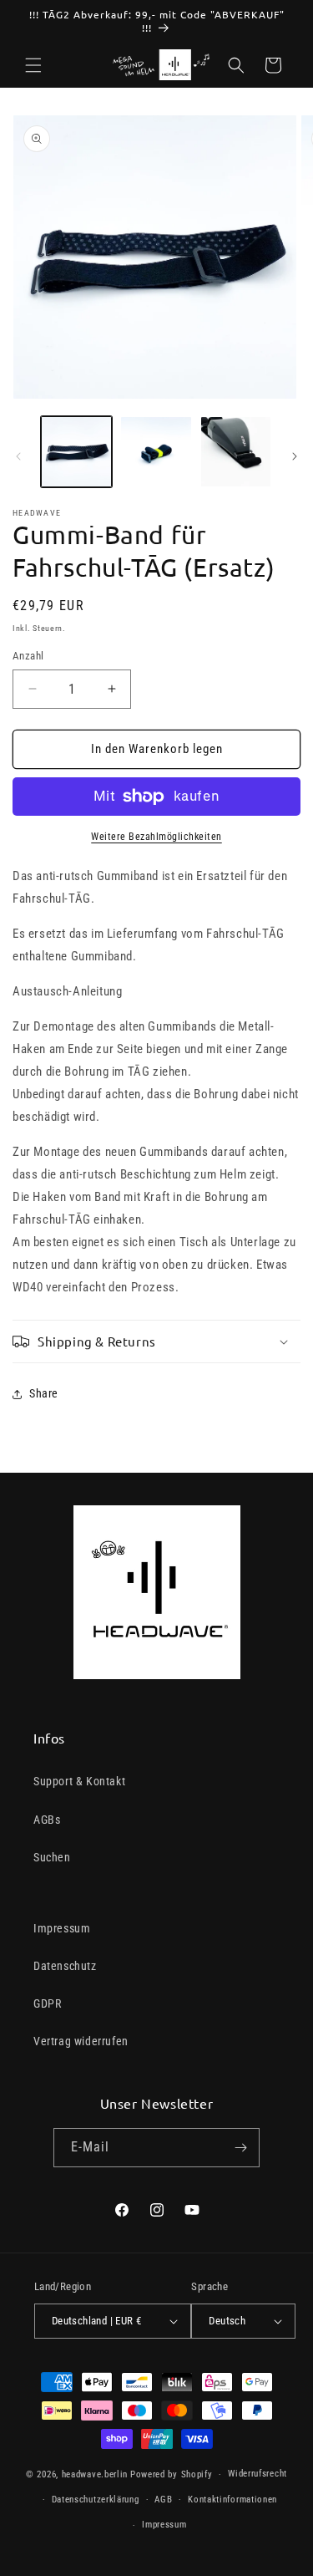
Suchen (52, 1857)
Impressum (62, 1928)
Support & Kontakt (79, 1781)
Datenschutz (65, 1966)
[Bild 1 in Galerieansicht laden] (76, 452)
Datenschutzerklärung (96, 2500)
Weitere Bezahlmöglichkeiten (156, 837)
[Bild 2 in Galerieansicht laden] (156, 452)
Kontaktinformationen (232, 2500)
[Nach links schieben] (18, 456)
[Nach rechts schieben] (295, 456)
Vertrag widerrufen (81, 2041)
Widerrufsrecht (257, 2474)
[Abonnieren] (240, 2148)
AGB (163, 2500)
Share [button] (44, 1393)
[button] (33, 65)
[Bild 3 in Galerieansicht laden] (236, 452)
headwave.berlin (95, 2474)
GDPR (47, 2003)
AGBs (47, 1820)
